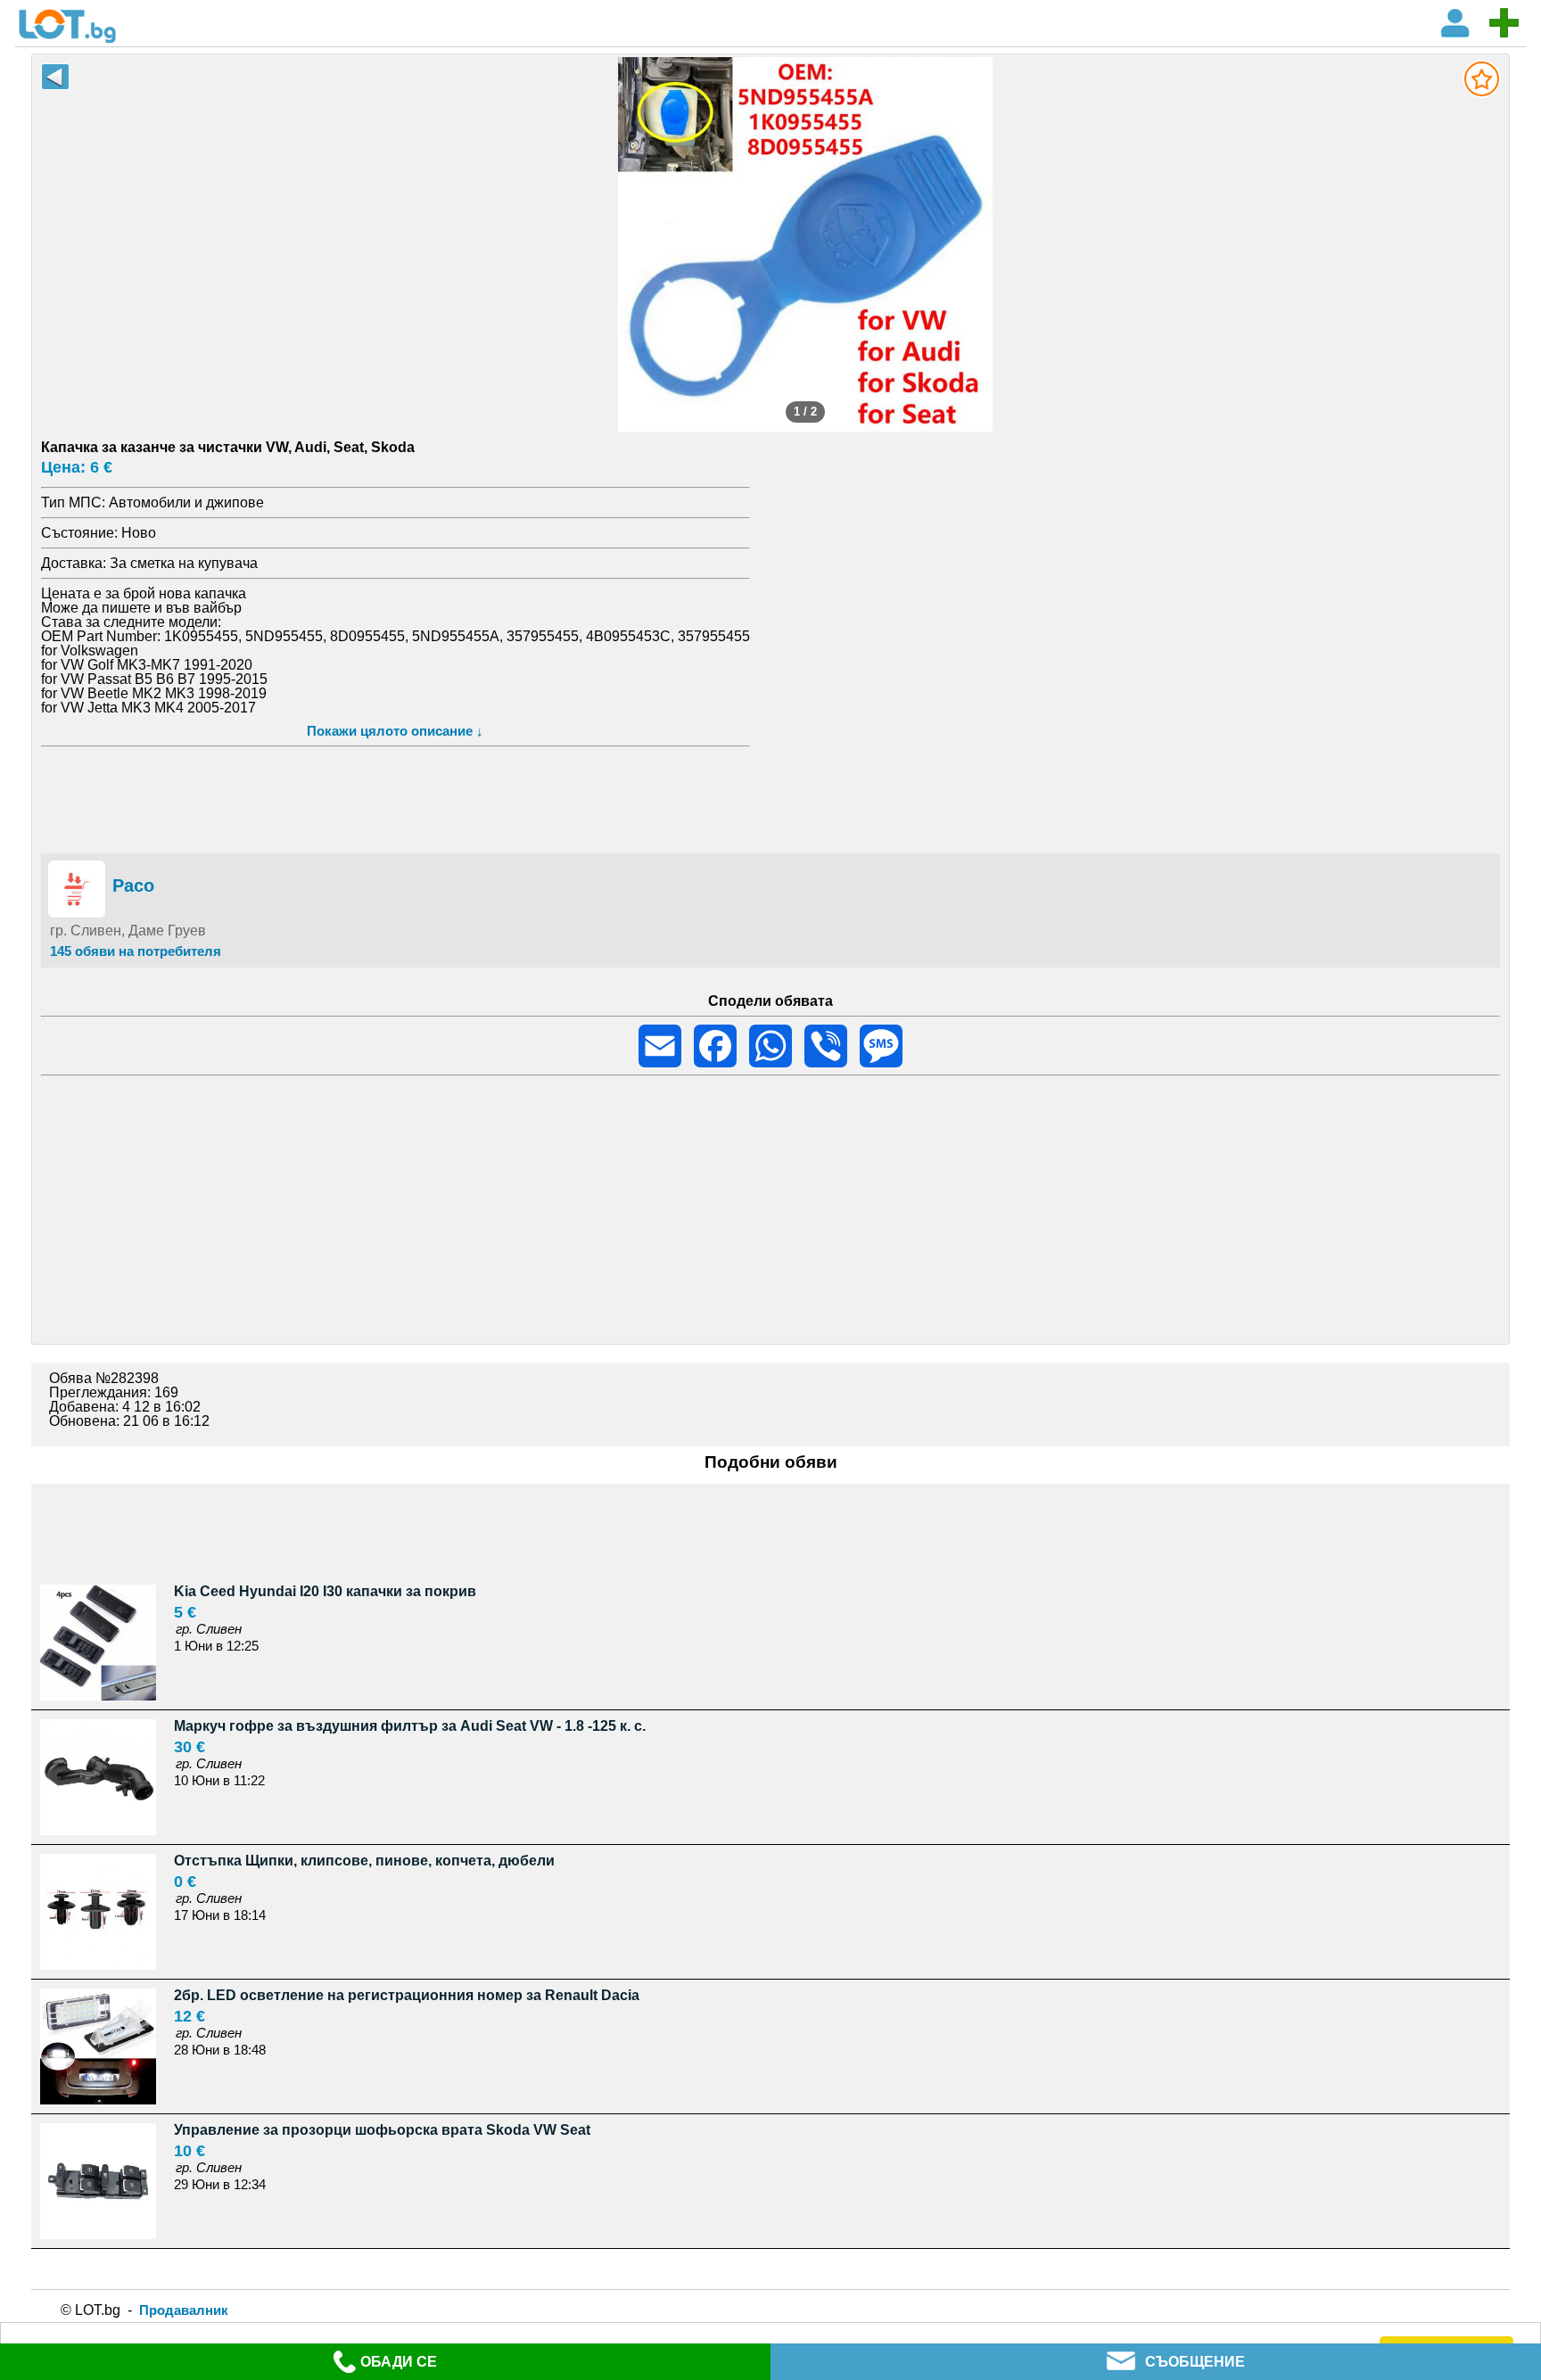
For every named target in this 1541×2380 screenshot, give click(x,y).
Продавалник (184, 2310)
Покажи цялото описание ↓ (395, 731)
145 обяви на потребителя (136, 951)
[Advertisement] (771, 797)
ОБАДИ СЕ (399, 2362)
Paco (133, 885)
